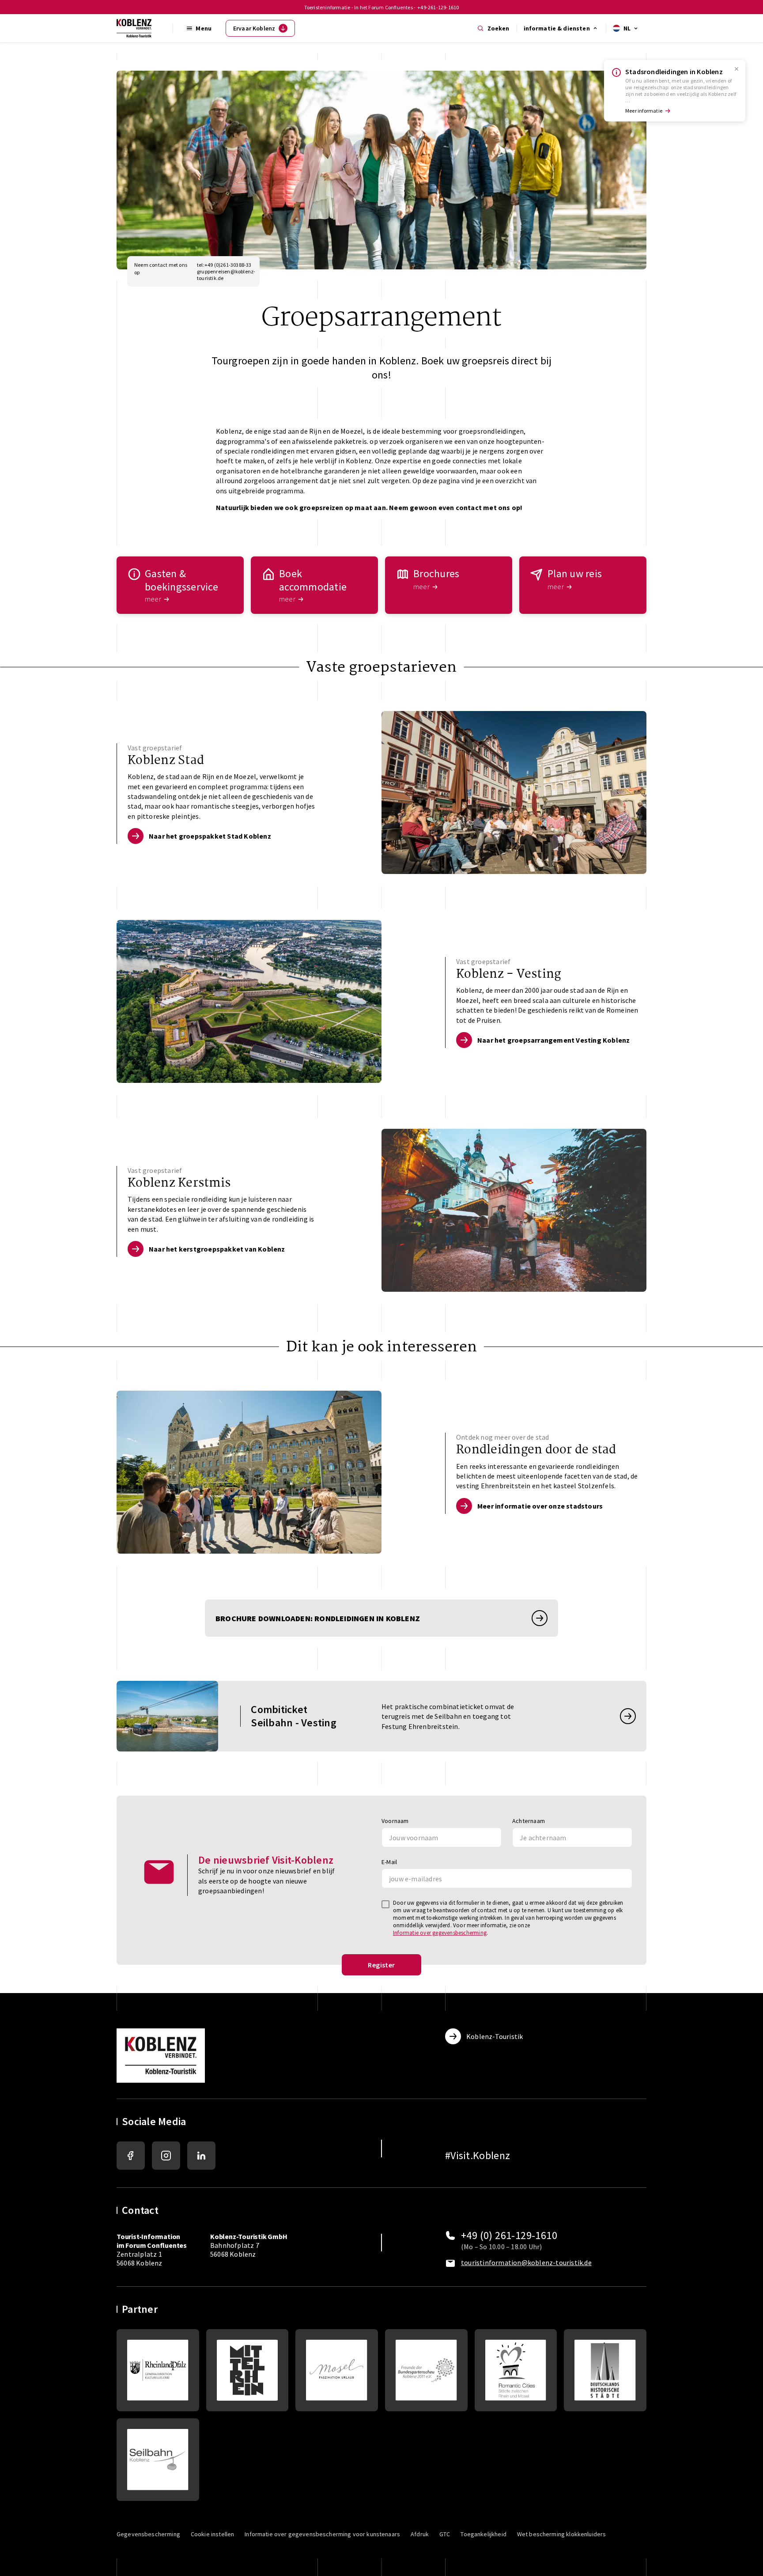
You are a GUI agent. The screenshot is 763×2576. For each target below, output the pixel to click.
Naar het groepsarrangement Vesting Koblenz (553, 1040)
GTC (445, 2534)
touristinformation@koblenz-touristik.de (526, 2262)
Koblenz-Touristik (495, 2036)
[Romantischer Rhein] (247, 2370)
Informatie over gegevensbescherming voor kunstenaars (322, 2534)
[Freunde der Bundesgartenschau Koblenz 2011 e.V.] (426, 2370)
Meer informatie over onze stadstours (540, 1506)
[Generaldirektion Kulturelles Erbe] (158, 2370)
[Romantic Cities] (516, 2370)
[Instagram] (166, 2156)
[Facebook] (131, 2156)
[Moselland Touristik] (337, 2370)
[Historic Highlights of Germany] (605, 2370)
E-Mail (389, 1862)
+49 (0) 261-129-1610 (509, 2236)
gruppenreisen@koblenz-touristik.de (225, 275)
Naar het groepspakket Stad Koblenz (210, 836)
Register (381, 1965)
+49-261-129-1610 (438, 7)
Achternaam (529, 1821)
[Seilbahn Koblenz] (158, 2460)
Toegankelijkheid (483, 2534)
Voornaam (395, 1821)
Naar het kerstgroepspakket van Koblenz (217, 1249)
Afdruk (420, 2534)
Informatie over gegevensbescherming (440, 1933)
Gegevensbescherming (148, 2534)
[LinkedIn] (201, 2156)
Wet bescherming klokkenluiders (562, 2534)
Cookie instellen (212, 2534)
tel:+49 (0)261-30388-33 (224, 265)
